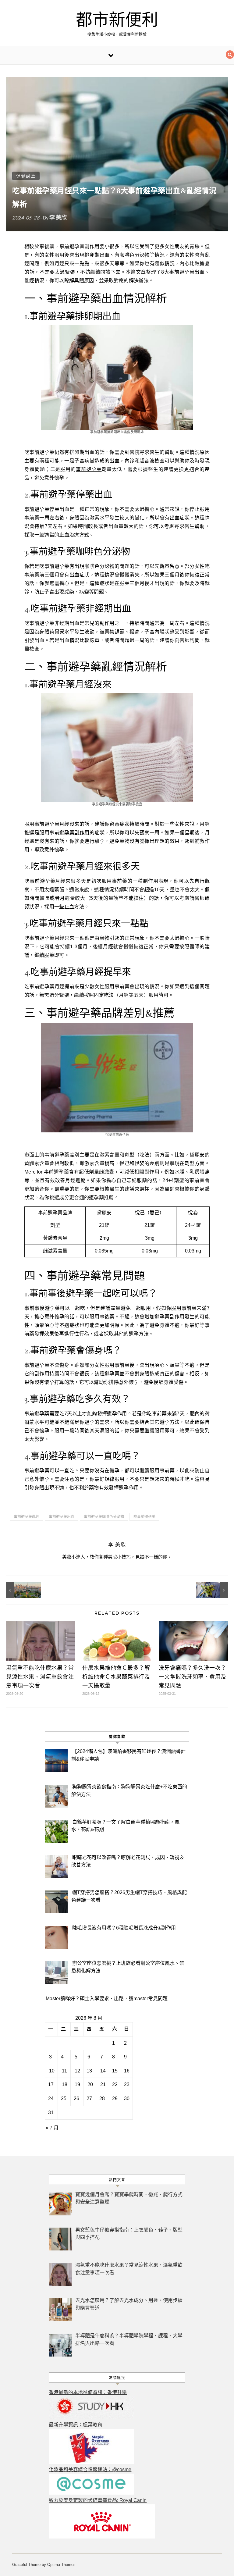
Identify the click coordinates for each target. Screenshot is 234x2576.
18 (65, 2084)
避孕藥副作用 (74, 833)
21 (103, 2084)
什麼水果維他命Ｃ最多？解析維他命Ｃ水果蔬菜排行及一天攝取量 (116, 1677)
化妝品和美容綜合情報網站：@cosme (90, 2469)
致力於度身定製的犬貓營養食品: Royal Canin (98, 2500)
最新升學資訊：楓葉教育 (76, 2425)
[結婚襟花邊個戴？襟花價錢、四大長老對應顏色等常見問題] (214, 1590)
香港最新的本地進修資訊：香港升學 (88, 2392)
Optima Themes (61, 2565)
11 (64, 2071)
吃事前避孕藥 (144, 1517)
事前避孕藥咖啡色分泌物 (104, 1517)
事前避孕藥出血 (62, 1517)
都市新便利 (117, 20)
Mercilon (34, 1172)
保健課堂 (26, 176)
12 (77, 2071)
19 (77, 2084)
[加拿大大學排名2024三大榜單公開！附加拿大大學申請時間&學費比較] (20, 1590)
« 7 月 (52, 2128)
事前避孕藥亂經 (27, 1517)
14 (103, 2071)
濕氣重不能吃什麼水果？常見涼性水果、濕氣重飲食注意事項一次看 (40, 1677)
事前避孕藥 (89, 469)
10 (52, 2071)
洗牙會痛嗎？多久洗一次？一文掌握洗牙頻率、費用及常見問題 (193, 1677)
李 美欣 (58, 217)
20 (90, 2084)
